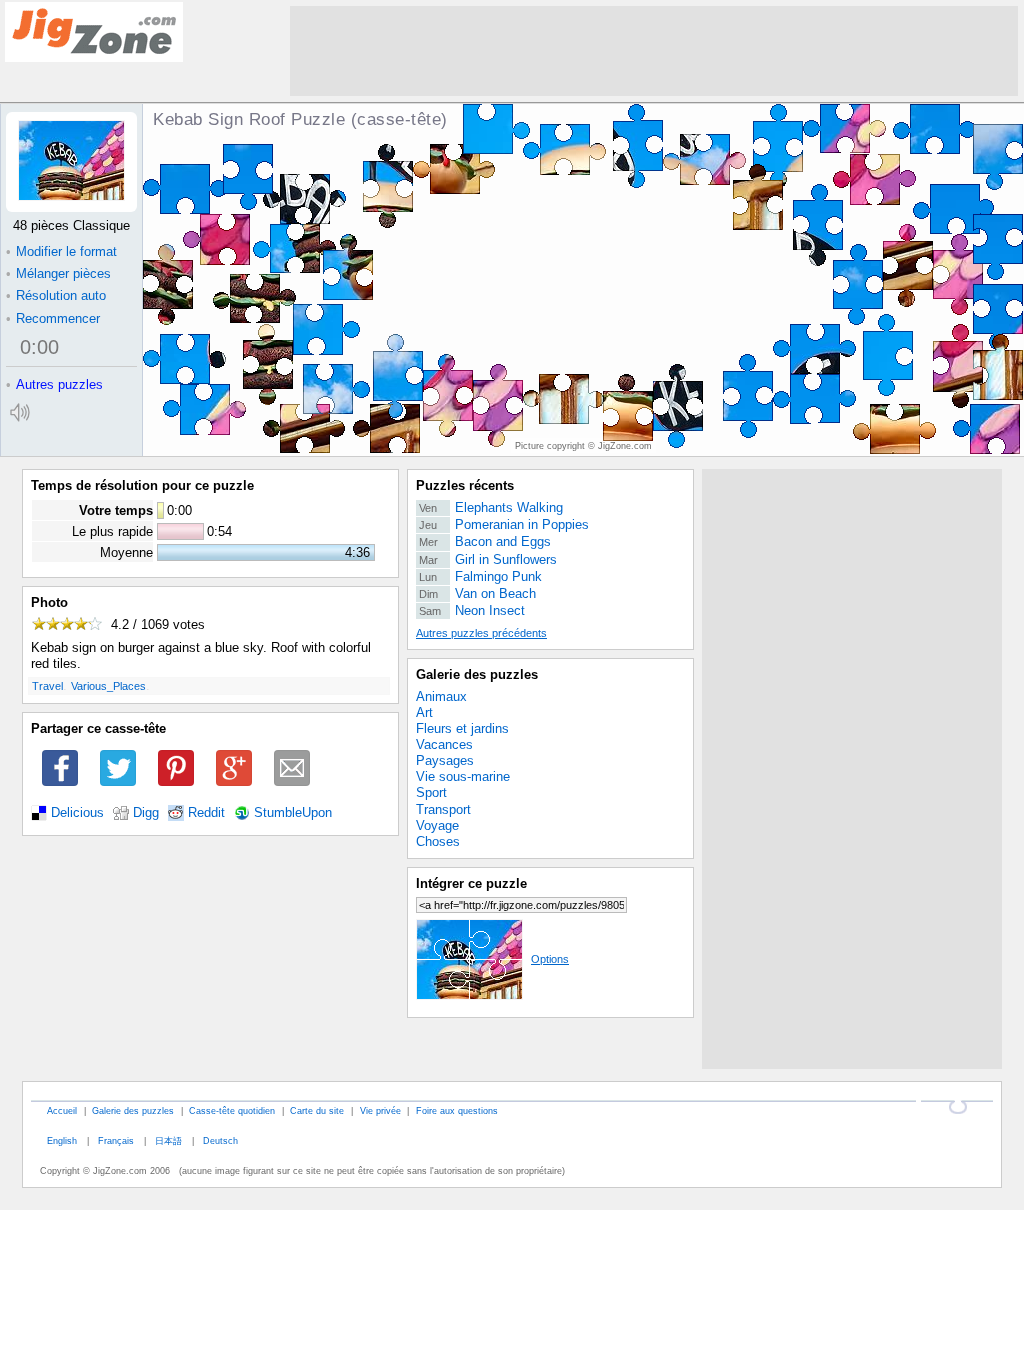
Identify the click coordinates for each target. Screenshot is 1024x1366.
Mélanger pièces (58, 273)
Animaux (441, 696)
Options (550, 959)
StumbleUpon (293, 813)
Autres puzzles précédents (481, 633)
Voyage (437, 825)
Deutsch (220, 1140)
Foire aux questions (457, 1110)
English (62, 1140)
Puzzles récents (465, 485)
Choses (438, 841)
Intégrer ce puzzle (471, 883)
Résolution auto (56, 295)
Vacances (444, 744)
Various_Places (108, 686)
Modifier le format (61, 251)
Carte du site (317, 1110)
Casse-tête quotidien (232, 1110)
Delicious (77, 813)
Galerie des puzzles (477, 674)
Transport (443, 809)
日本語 (168, 1140)
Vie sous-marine (463, 776)
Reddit (206, 813)
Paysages (445, 760)
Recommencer (53, 318)
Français (116, 1140)
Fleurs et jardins (462, 728)
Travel (47, 686)
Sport (431, 792)
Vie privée (380, 1110)
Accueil (62, 1110)
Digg (146, 813)
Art (424, 712)
